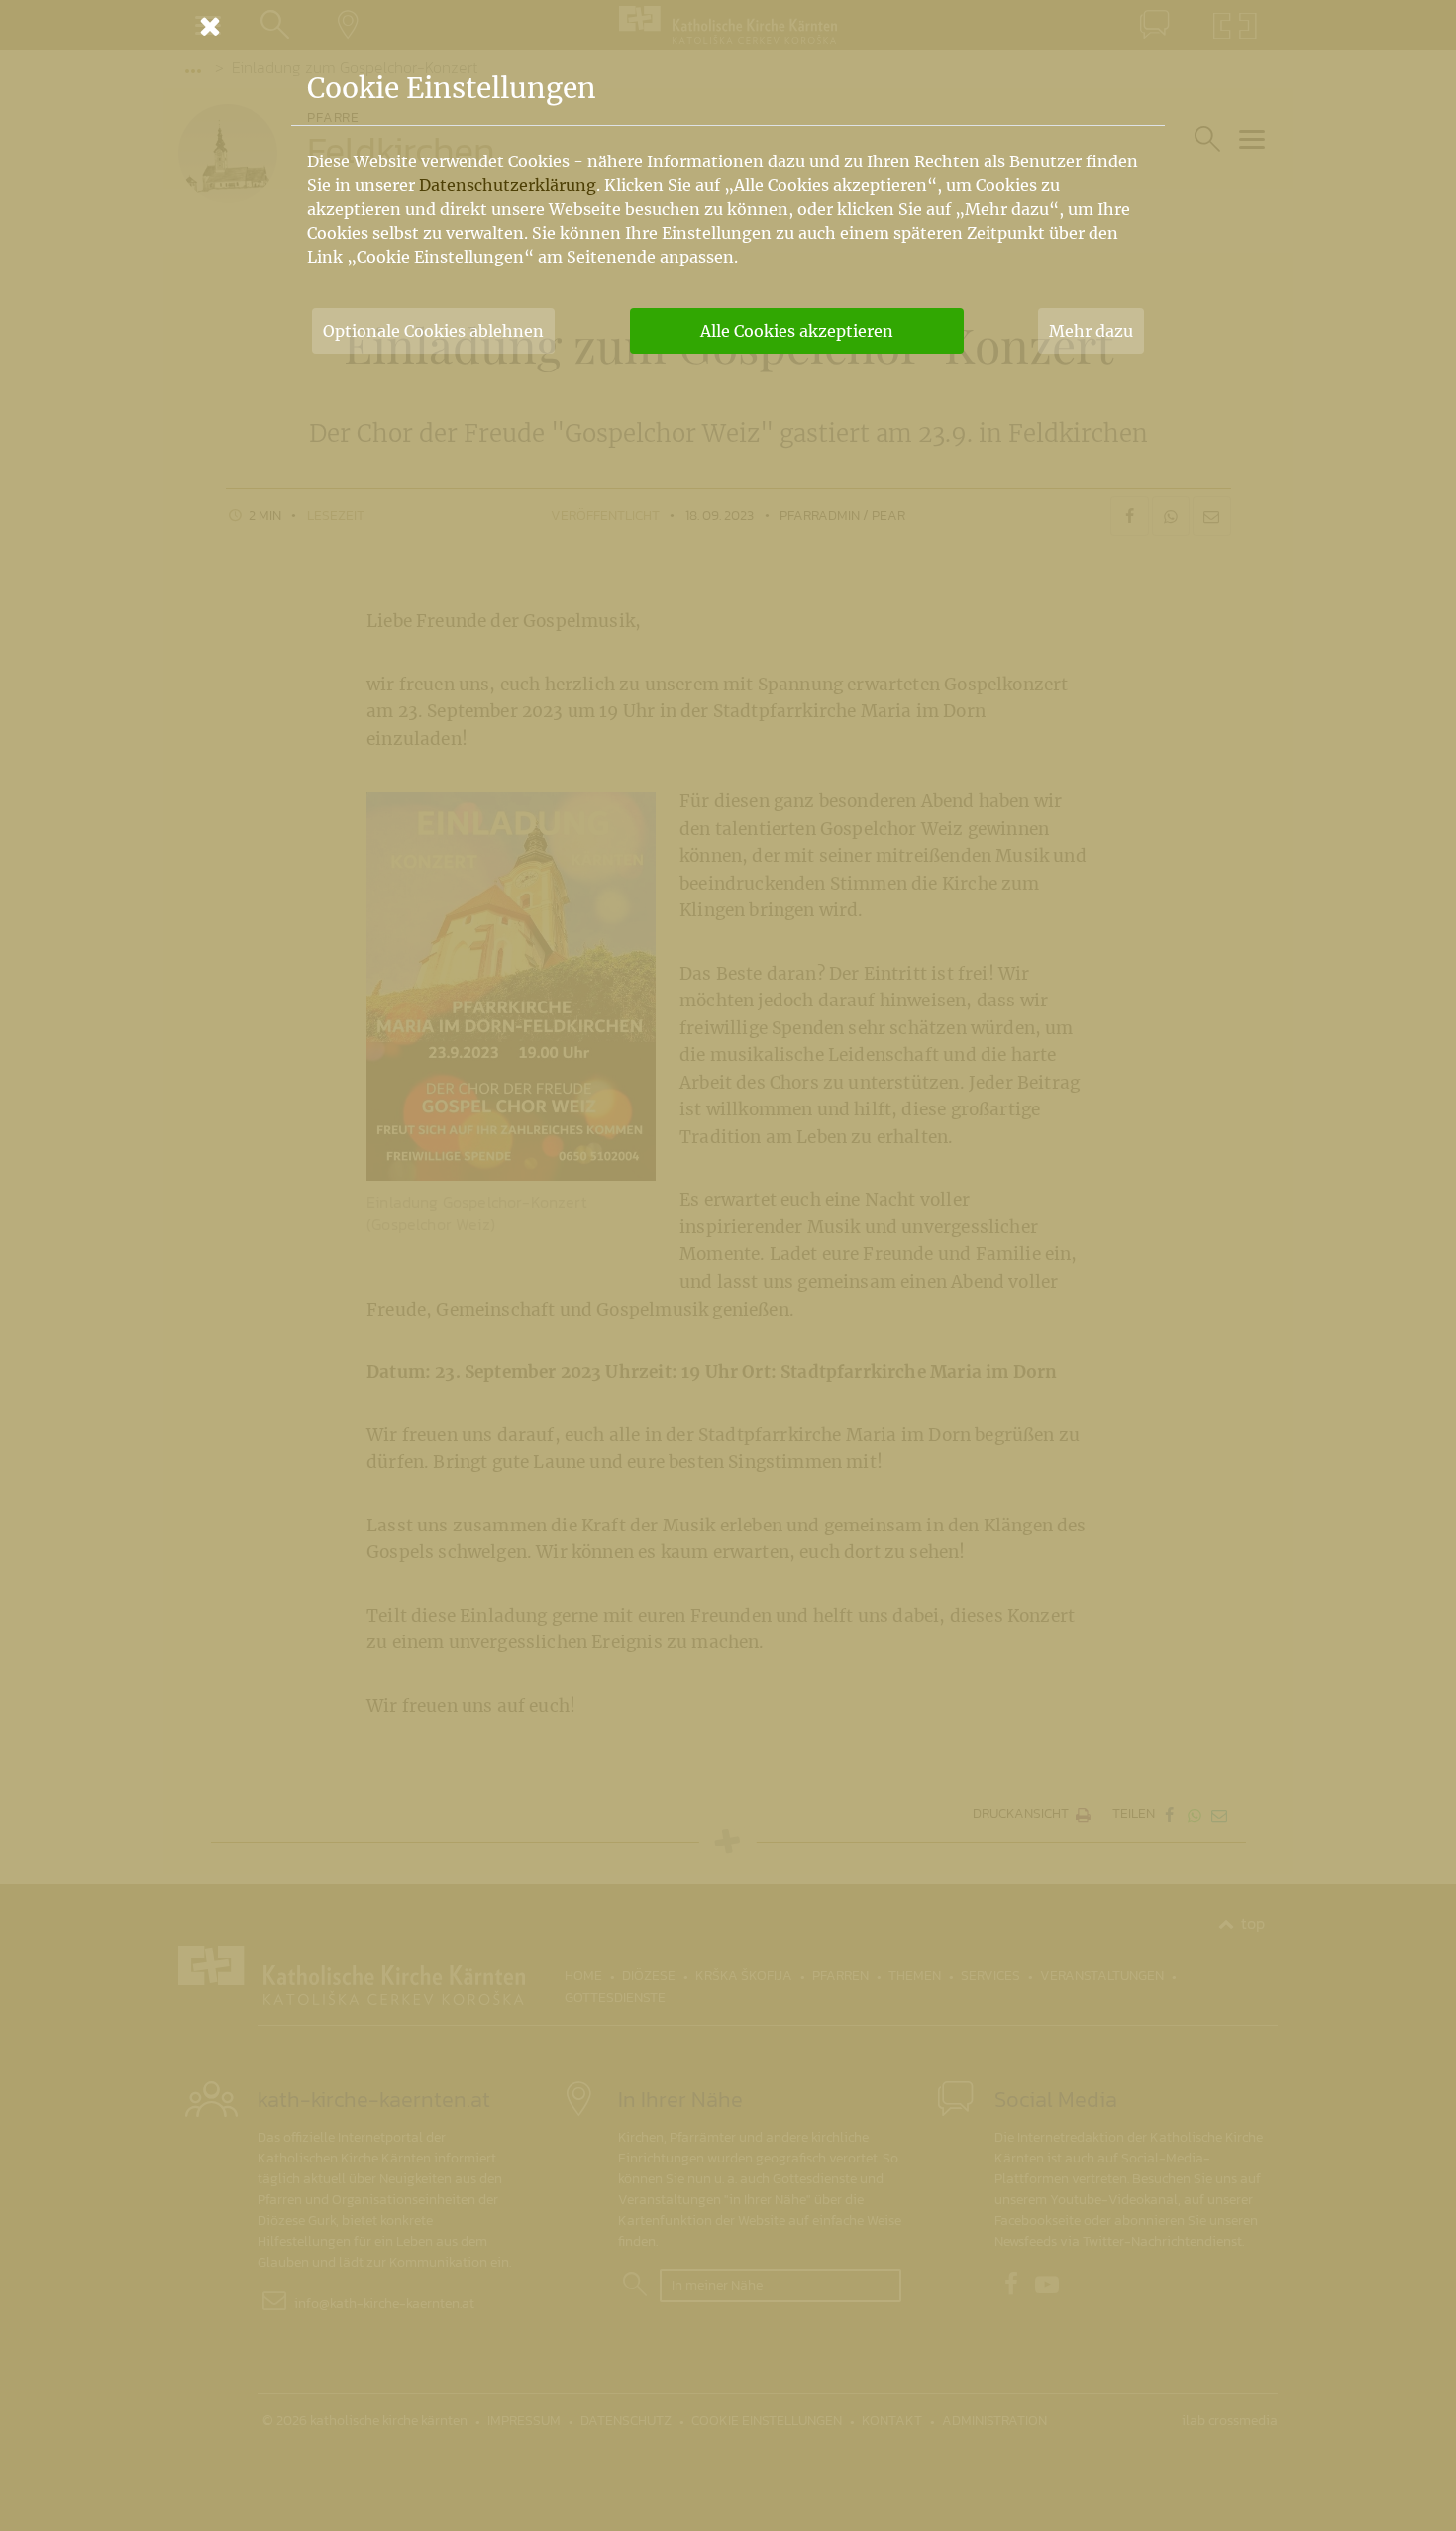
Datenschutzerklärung (508, 185)
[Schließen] (728, 26)
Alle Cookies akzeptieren (797, 331)
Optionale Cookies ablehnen (433, 331)
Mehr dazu (1091, 331)
